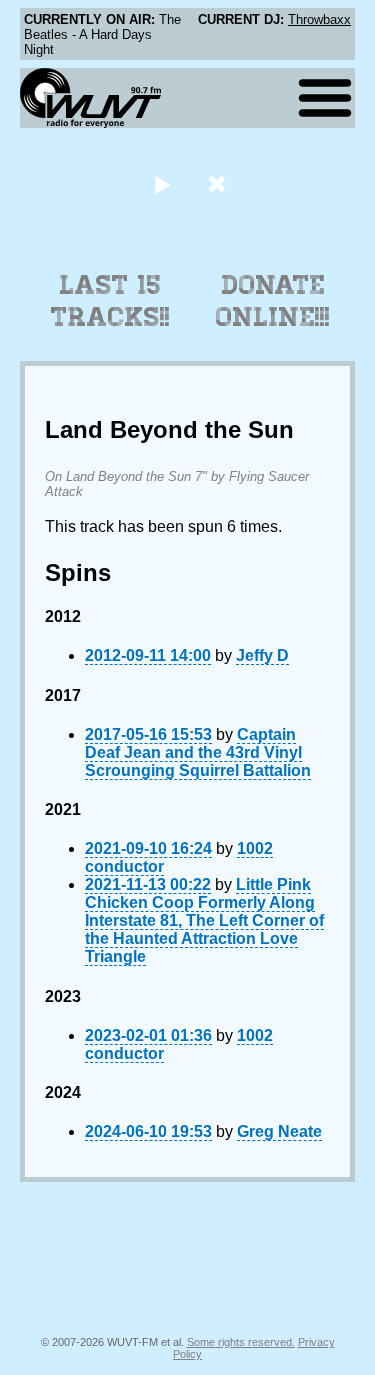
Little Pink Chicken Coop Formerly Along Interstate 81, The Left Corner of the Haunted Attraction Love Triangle (204, 920)
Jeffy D (262, 655)
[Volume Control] (219, 183)
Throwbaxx (319, 19)
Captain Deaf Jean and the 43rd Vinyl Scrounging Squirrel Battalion (198, 752)
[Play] (162, 183)
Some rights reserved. (241, 1342)
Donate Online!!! (273, 301)
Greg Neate (279, 1131)
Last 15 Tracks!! (110, 301)
